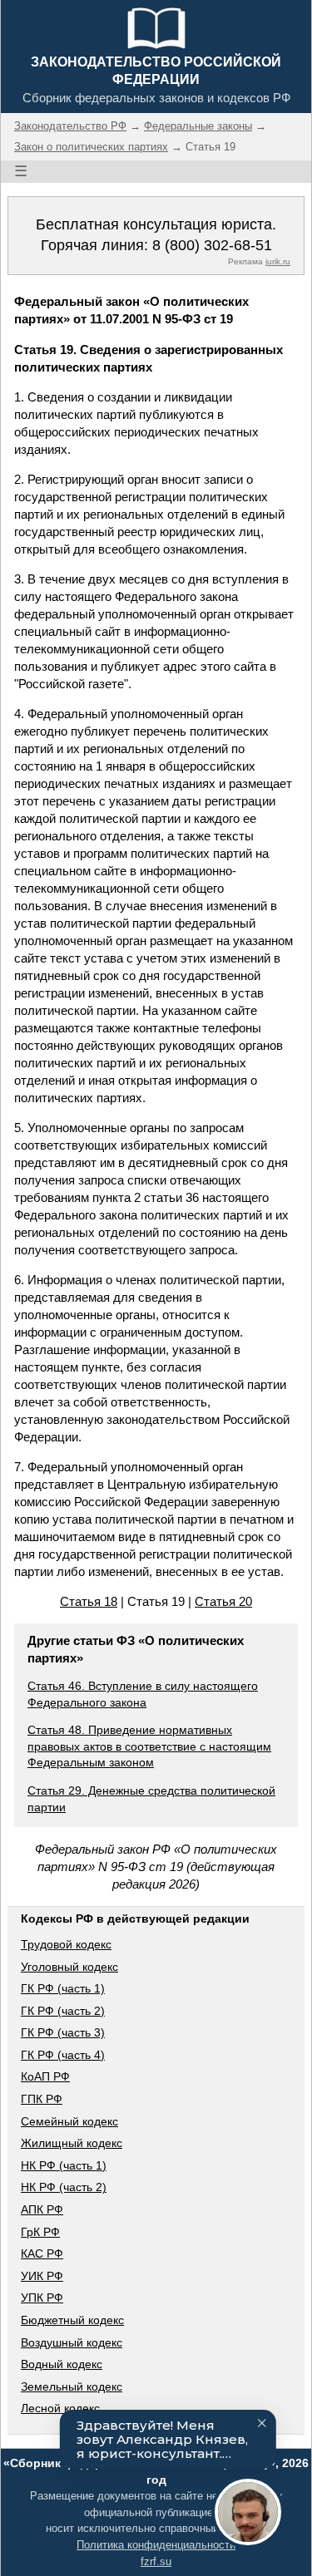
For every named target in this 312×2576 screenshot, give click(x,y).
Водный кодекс (62, 2364)
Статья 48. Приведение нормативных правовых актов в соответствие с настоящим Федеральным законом (149, 1746)
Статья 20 (223, 1601)
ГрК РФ (40, 2232)
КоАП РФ (45, 2076)
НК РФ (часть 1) (64, 2165)
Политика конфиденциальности (156, 2545)
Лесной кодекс (60, 2408)
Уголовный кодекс (69, 1967)
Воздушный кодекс (72, 2342)
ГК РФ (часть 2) (63, 2011)
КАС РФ (42, 2253)
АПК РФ (42, 2209)
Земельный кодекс (72, 2386)
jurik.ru (278, 261)
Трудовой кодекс (66, 1944)
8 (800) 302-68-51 (212, 245)
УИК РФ (42, 2276)
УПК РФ (42, 2298)
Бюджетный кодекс (72, 2320)
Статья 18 (89, 1601)
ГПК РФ (42, 2099)
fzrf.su (156, 2561)
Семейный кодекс (69, 2121)
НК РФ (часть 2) (64, 2187)
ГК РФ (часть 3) (63, 2032)
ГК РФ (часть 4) (63, 2055)
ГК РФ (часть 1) (63, 1988)
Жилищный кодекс (72, 2143)
